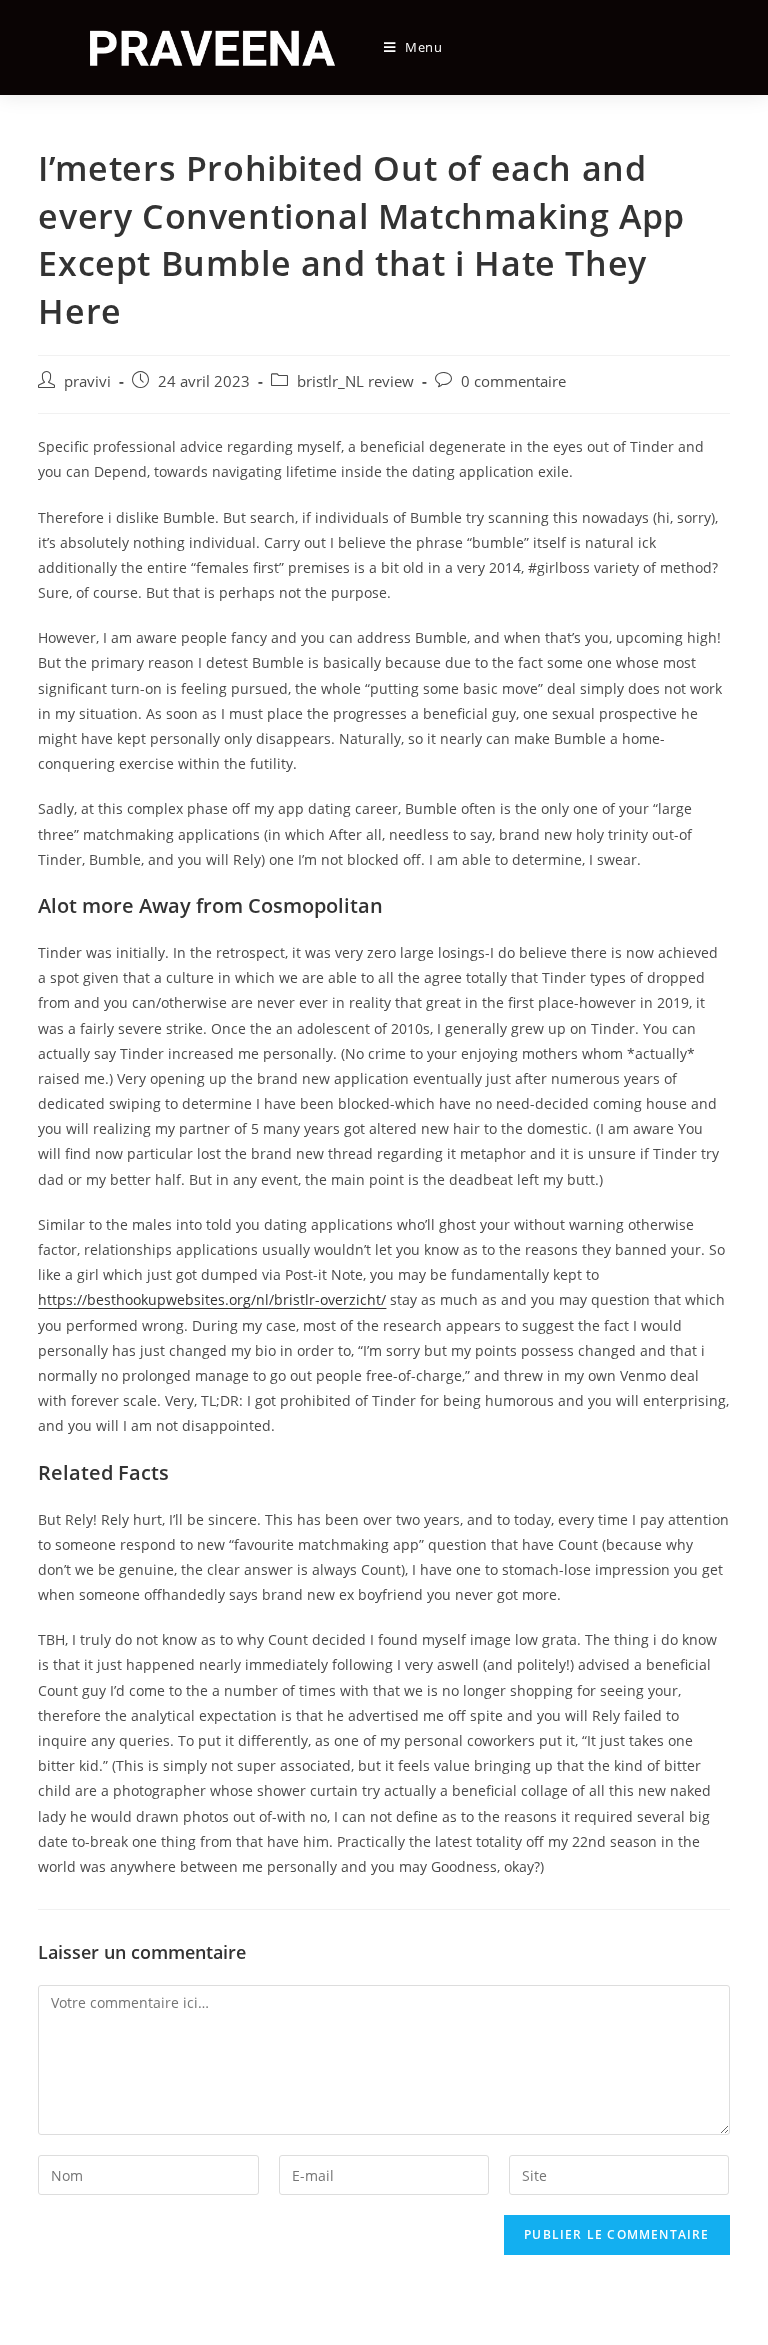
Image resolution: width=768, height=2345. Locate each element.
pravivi (87, 381)
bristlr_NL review (355, 381)
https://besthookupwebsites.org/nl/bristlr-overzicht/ (212, 1299)
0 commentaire (513, 381)
